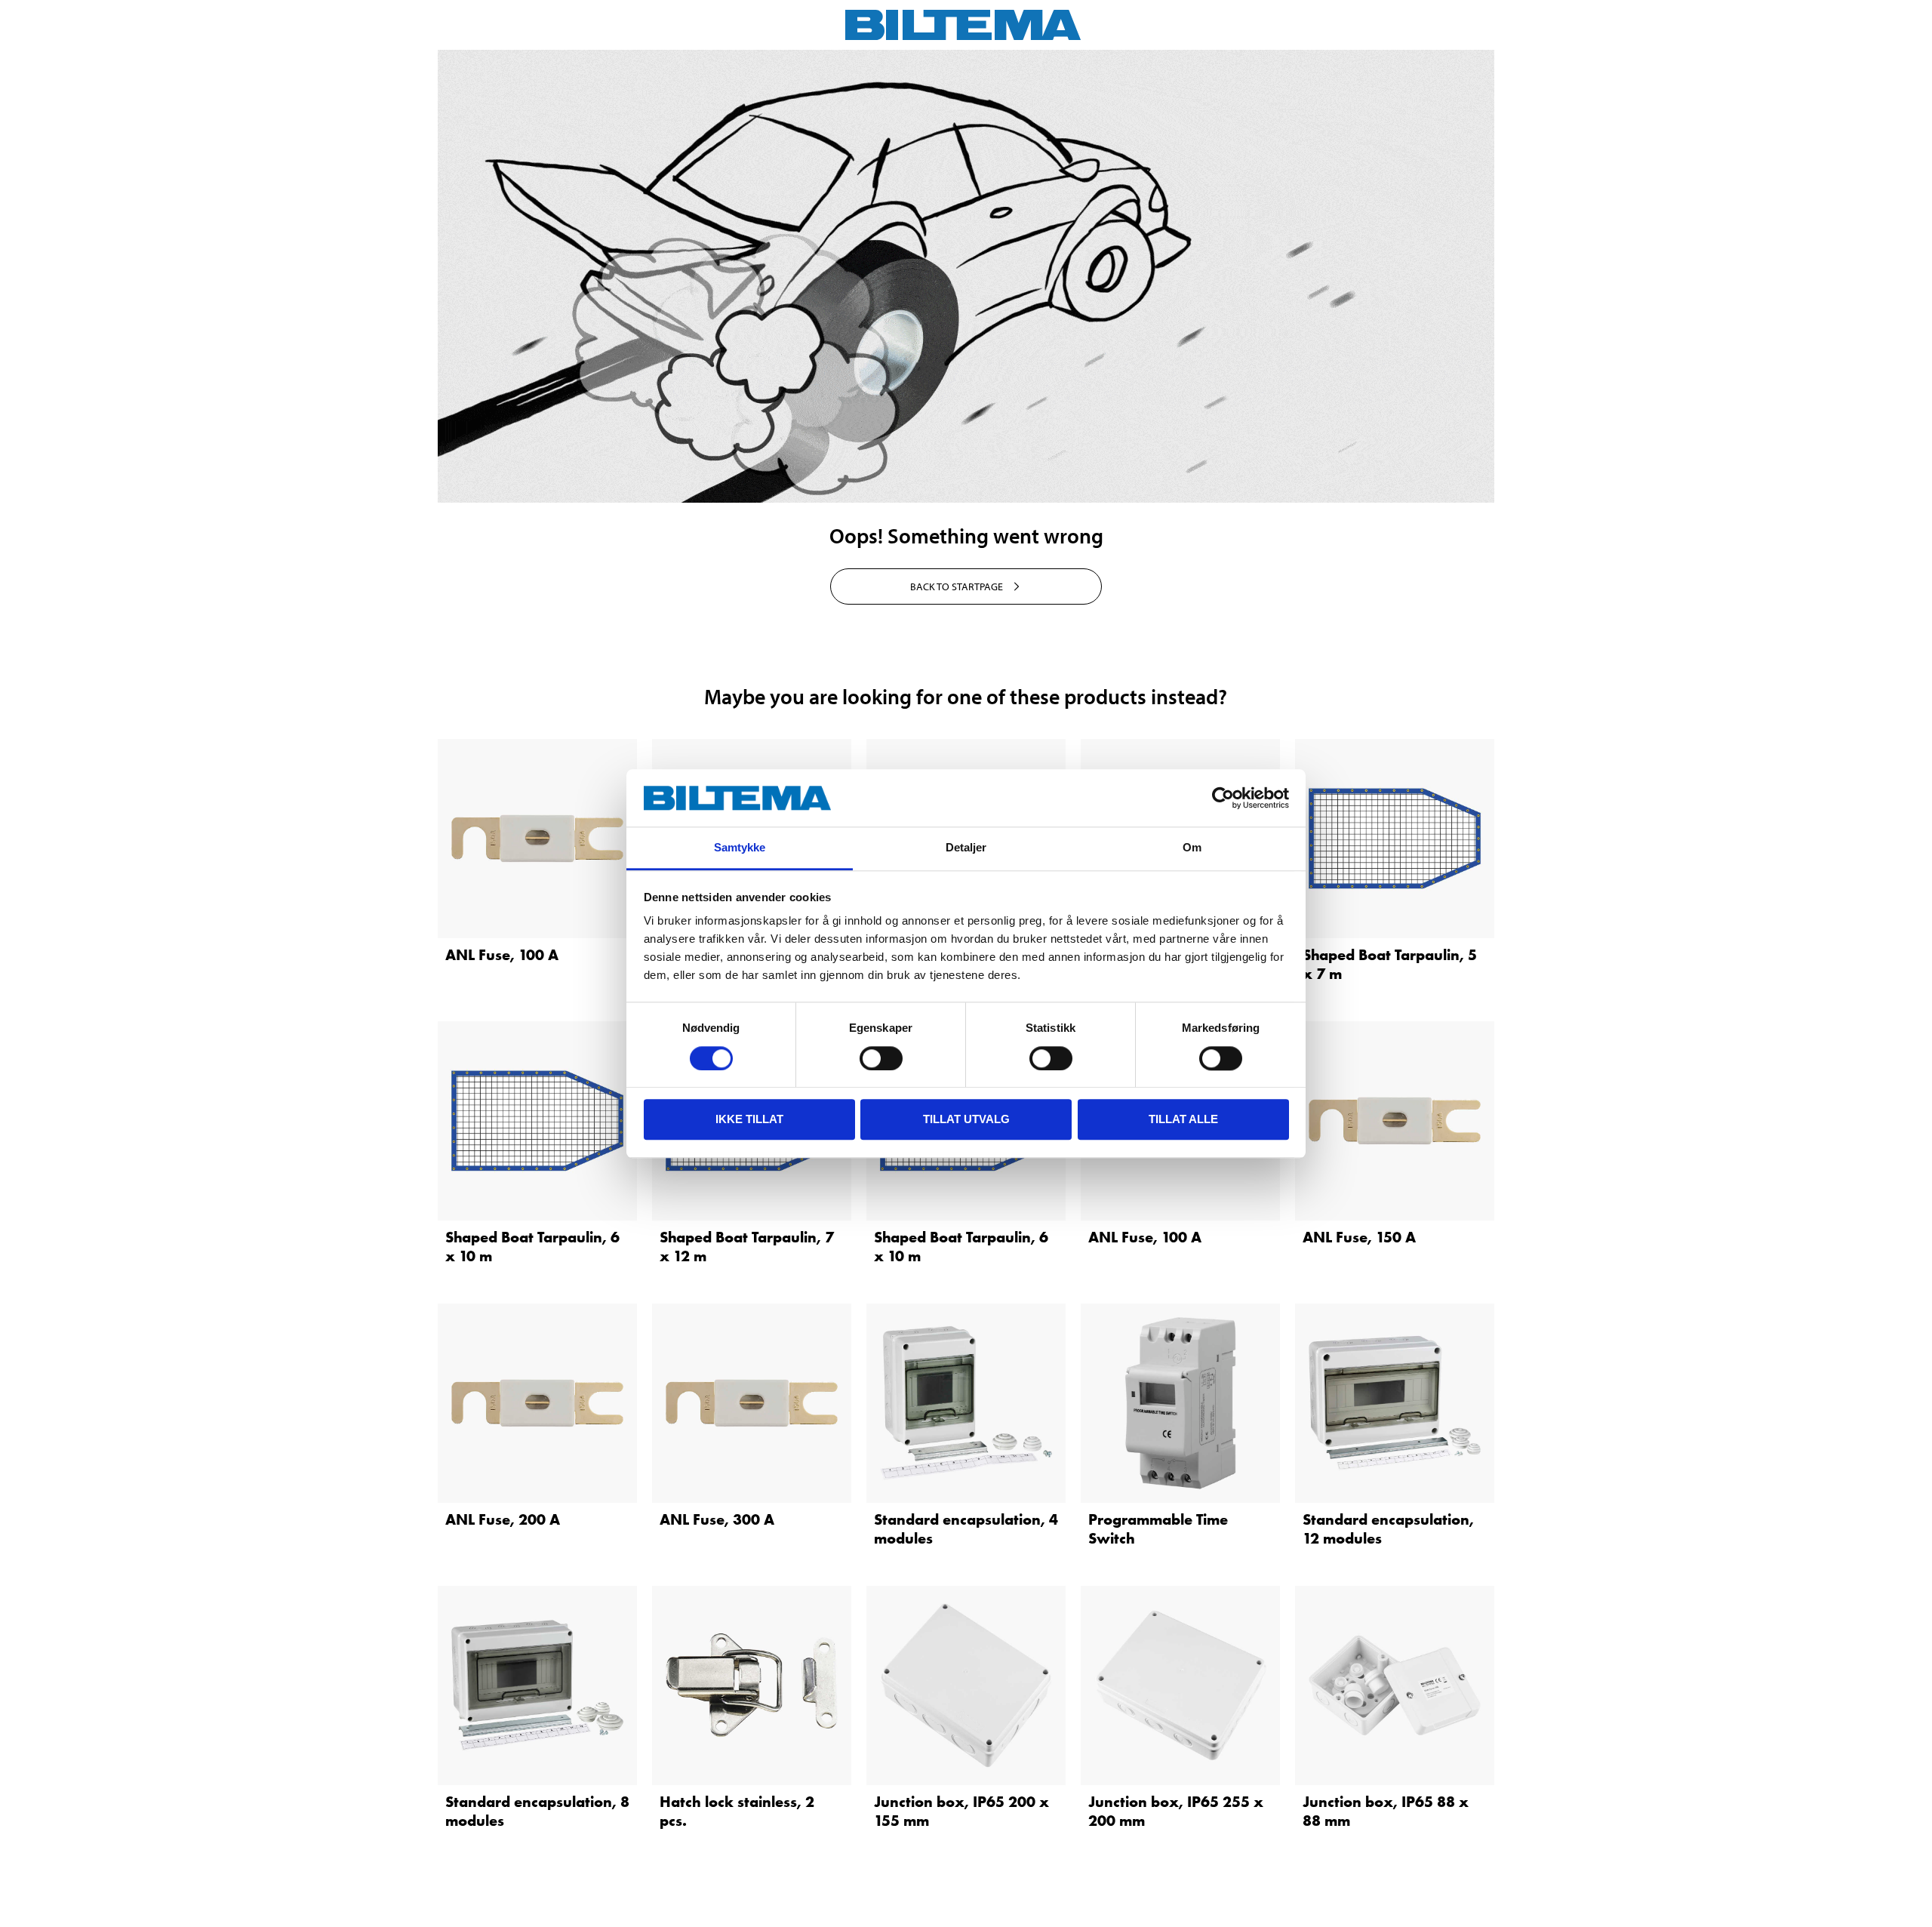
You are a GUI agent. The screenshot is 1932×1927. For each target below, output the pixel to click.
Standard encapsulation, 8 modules (537, 1811)
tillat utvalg (966, 1119)
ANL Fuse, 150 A (1359, 1237)
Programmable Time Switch (1158, 1529)
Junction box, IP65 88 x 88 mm (1386, 1811)
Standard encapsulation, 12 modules (1388, 1529)
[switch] (881, 1058)
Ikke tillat (749, 1119)
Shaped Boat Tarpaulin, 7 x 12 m (747, 1247)
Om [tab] (1192, 848)
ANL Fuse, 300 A (717, 1519)
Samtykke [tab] (740, 848)
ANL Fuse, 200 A (503, 1519)
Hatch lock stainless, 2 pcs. (737, 1811)
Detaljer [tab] (966, 848)
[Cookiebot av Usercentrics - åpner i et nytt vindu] (1223, 798)
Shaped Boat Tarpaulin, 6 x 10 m (532, 1247)
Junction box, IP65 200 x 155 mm (961, 1811)
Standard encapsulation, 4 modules (966, 1529)
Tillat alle (1183, 1119)
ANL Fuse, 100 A (502, 955)
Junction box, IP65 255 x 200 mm (1176, 1811)
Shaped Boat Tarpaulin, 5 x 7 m (1390, 964)
